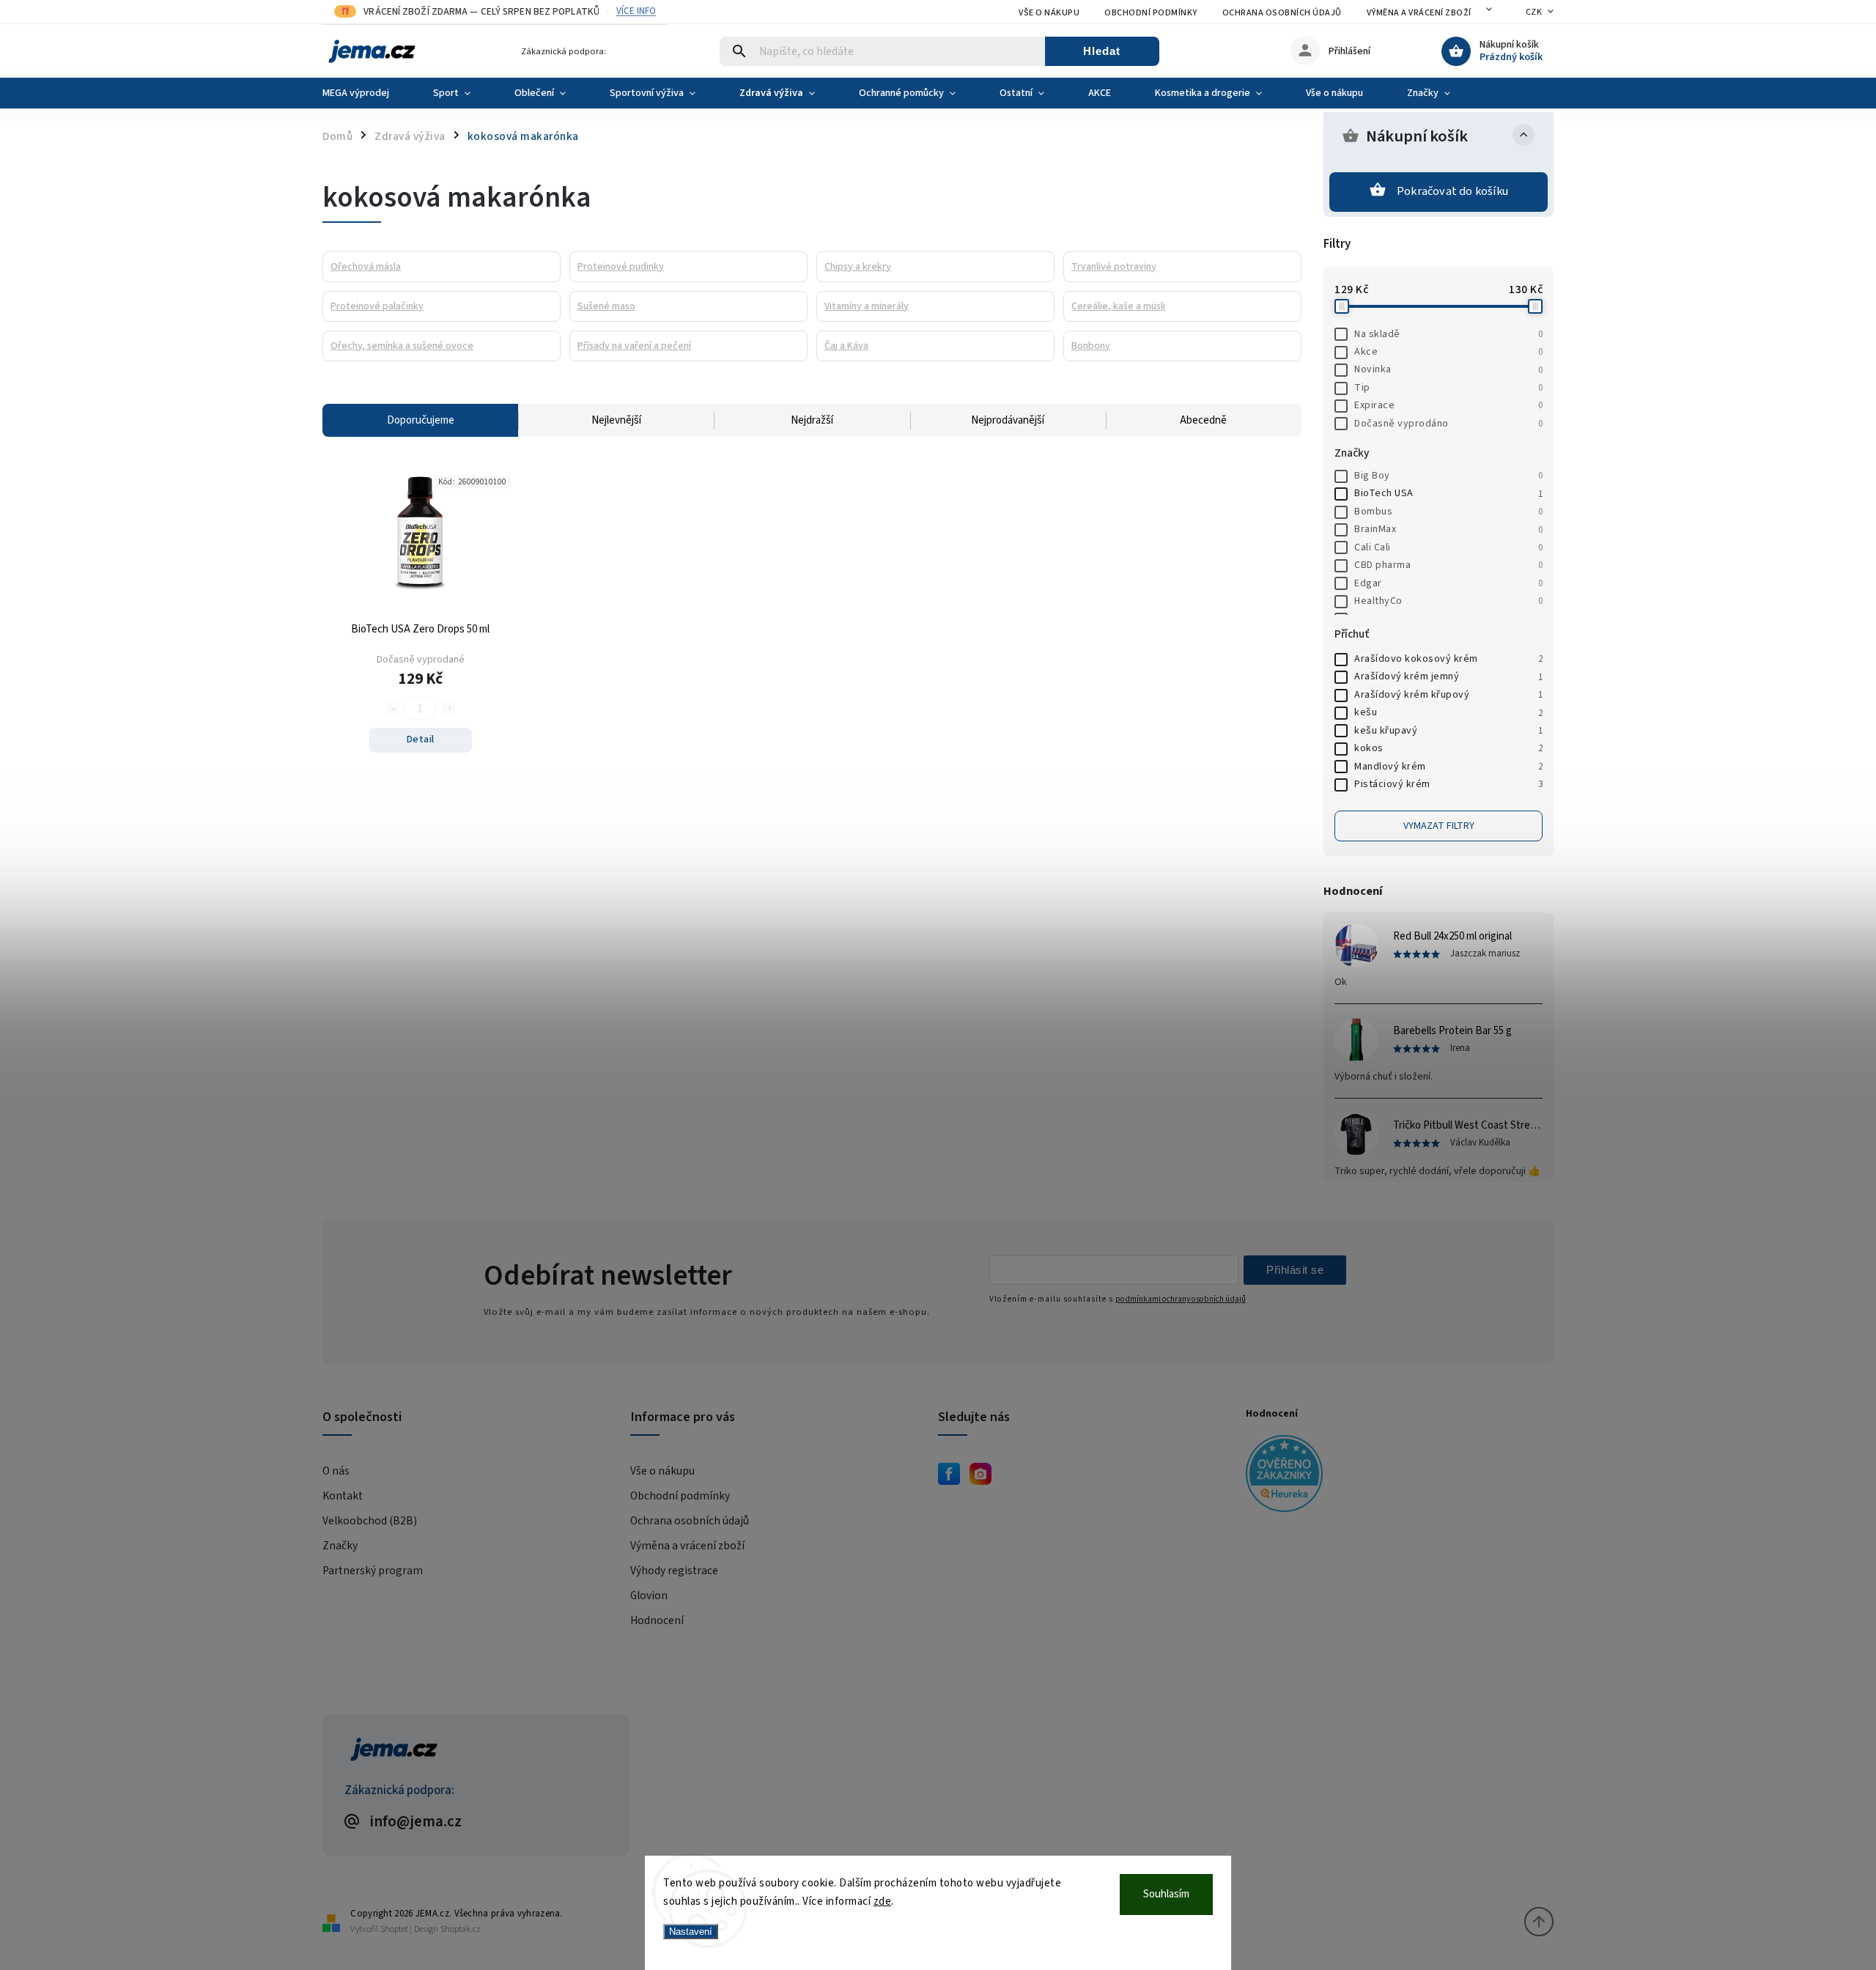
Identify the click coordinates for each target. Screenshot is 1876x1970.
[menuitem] (367, 93)
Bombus (1448, 512)
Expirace (1448, 405)
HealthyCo (1448, 601)
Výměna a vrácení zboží (1419, 13)
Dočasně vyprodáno (1448, 424)
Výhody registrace (674, 1571)
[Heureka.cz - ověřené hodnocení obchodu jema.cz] (1394, 1476)
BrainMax (1448, 529)
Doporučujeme (421, 420)
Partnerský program (373, 1571)
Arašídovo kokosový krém (1448, 659)
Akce (1448, 352)
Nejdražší (812, 420)
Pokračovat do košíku (1452, 191)
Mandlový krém (1448, 767)
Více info (636, 11)
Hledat (1102, 51)
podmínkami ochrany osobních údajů (1181, 1299)
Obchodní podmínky (1151, 13)
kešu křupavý (1448, 731)
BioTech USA (1448, 493)
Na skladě (1448, 334)
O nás (336, 1471)
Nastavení (691, 1932)
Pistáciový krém (1448, 784)
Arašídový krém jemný (1448, 676)
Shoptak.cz (461, 1929)
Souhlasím (1166, 1894)
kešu (1448, 712)
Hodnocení (657, 1620)
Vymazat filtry (1439, 826)
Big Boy (1448, 476)
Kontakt (343, 1496)
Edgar (1448, 583)
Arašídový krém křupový (1448, 695)
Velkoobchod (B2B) (370, 1521)
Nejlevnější (616, 420)
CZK (1534, 12)
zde (883, 1901)
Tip (1448, 388)
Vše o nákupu (1049, 13)
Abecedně (1203, 420)
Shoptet (394, 1929)
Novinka (1448, 369)
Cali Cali (1448, 547)
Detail (421, 739)
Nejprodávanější (1008, 420)
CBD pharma (1448, 565)
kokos (1448, 748)
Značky (340, 1546)
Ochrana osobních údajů (1282, 13)
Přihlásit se (1295, 1270)
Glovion (649, 1595)
